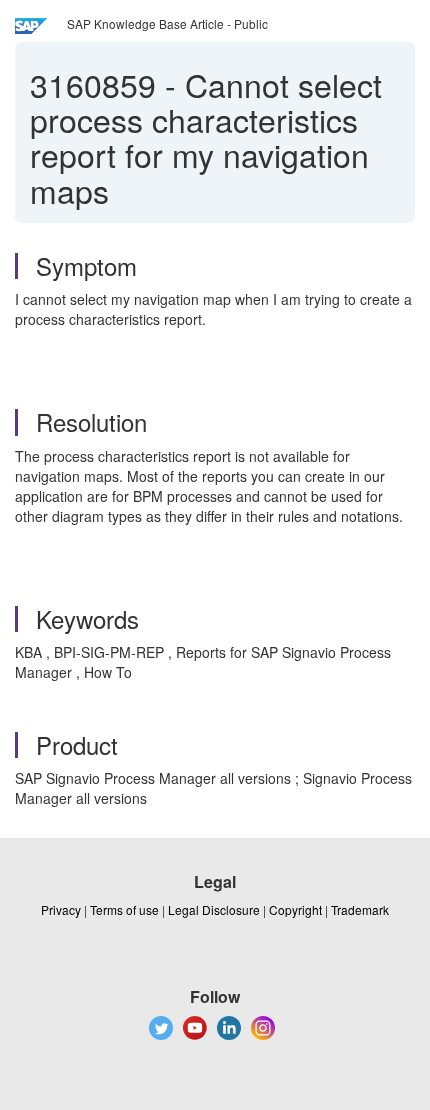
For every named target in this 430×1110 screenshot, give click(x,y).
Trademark (360, 909)
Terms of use (124, 909)
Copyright (295, 909)
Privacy (61, 909)
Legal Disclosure (214, 909)
